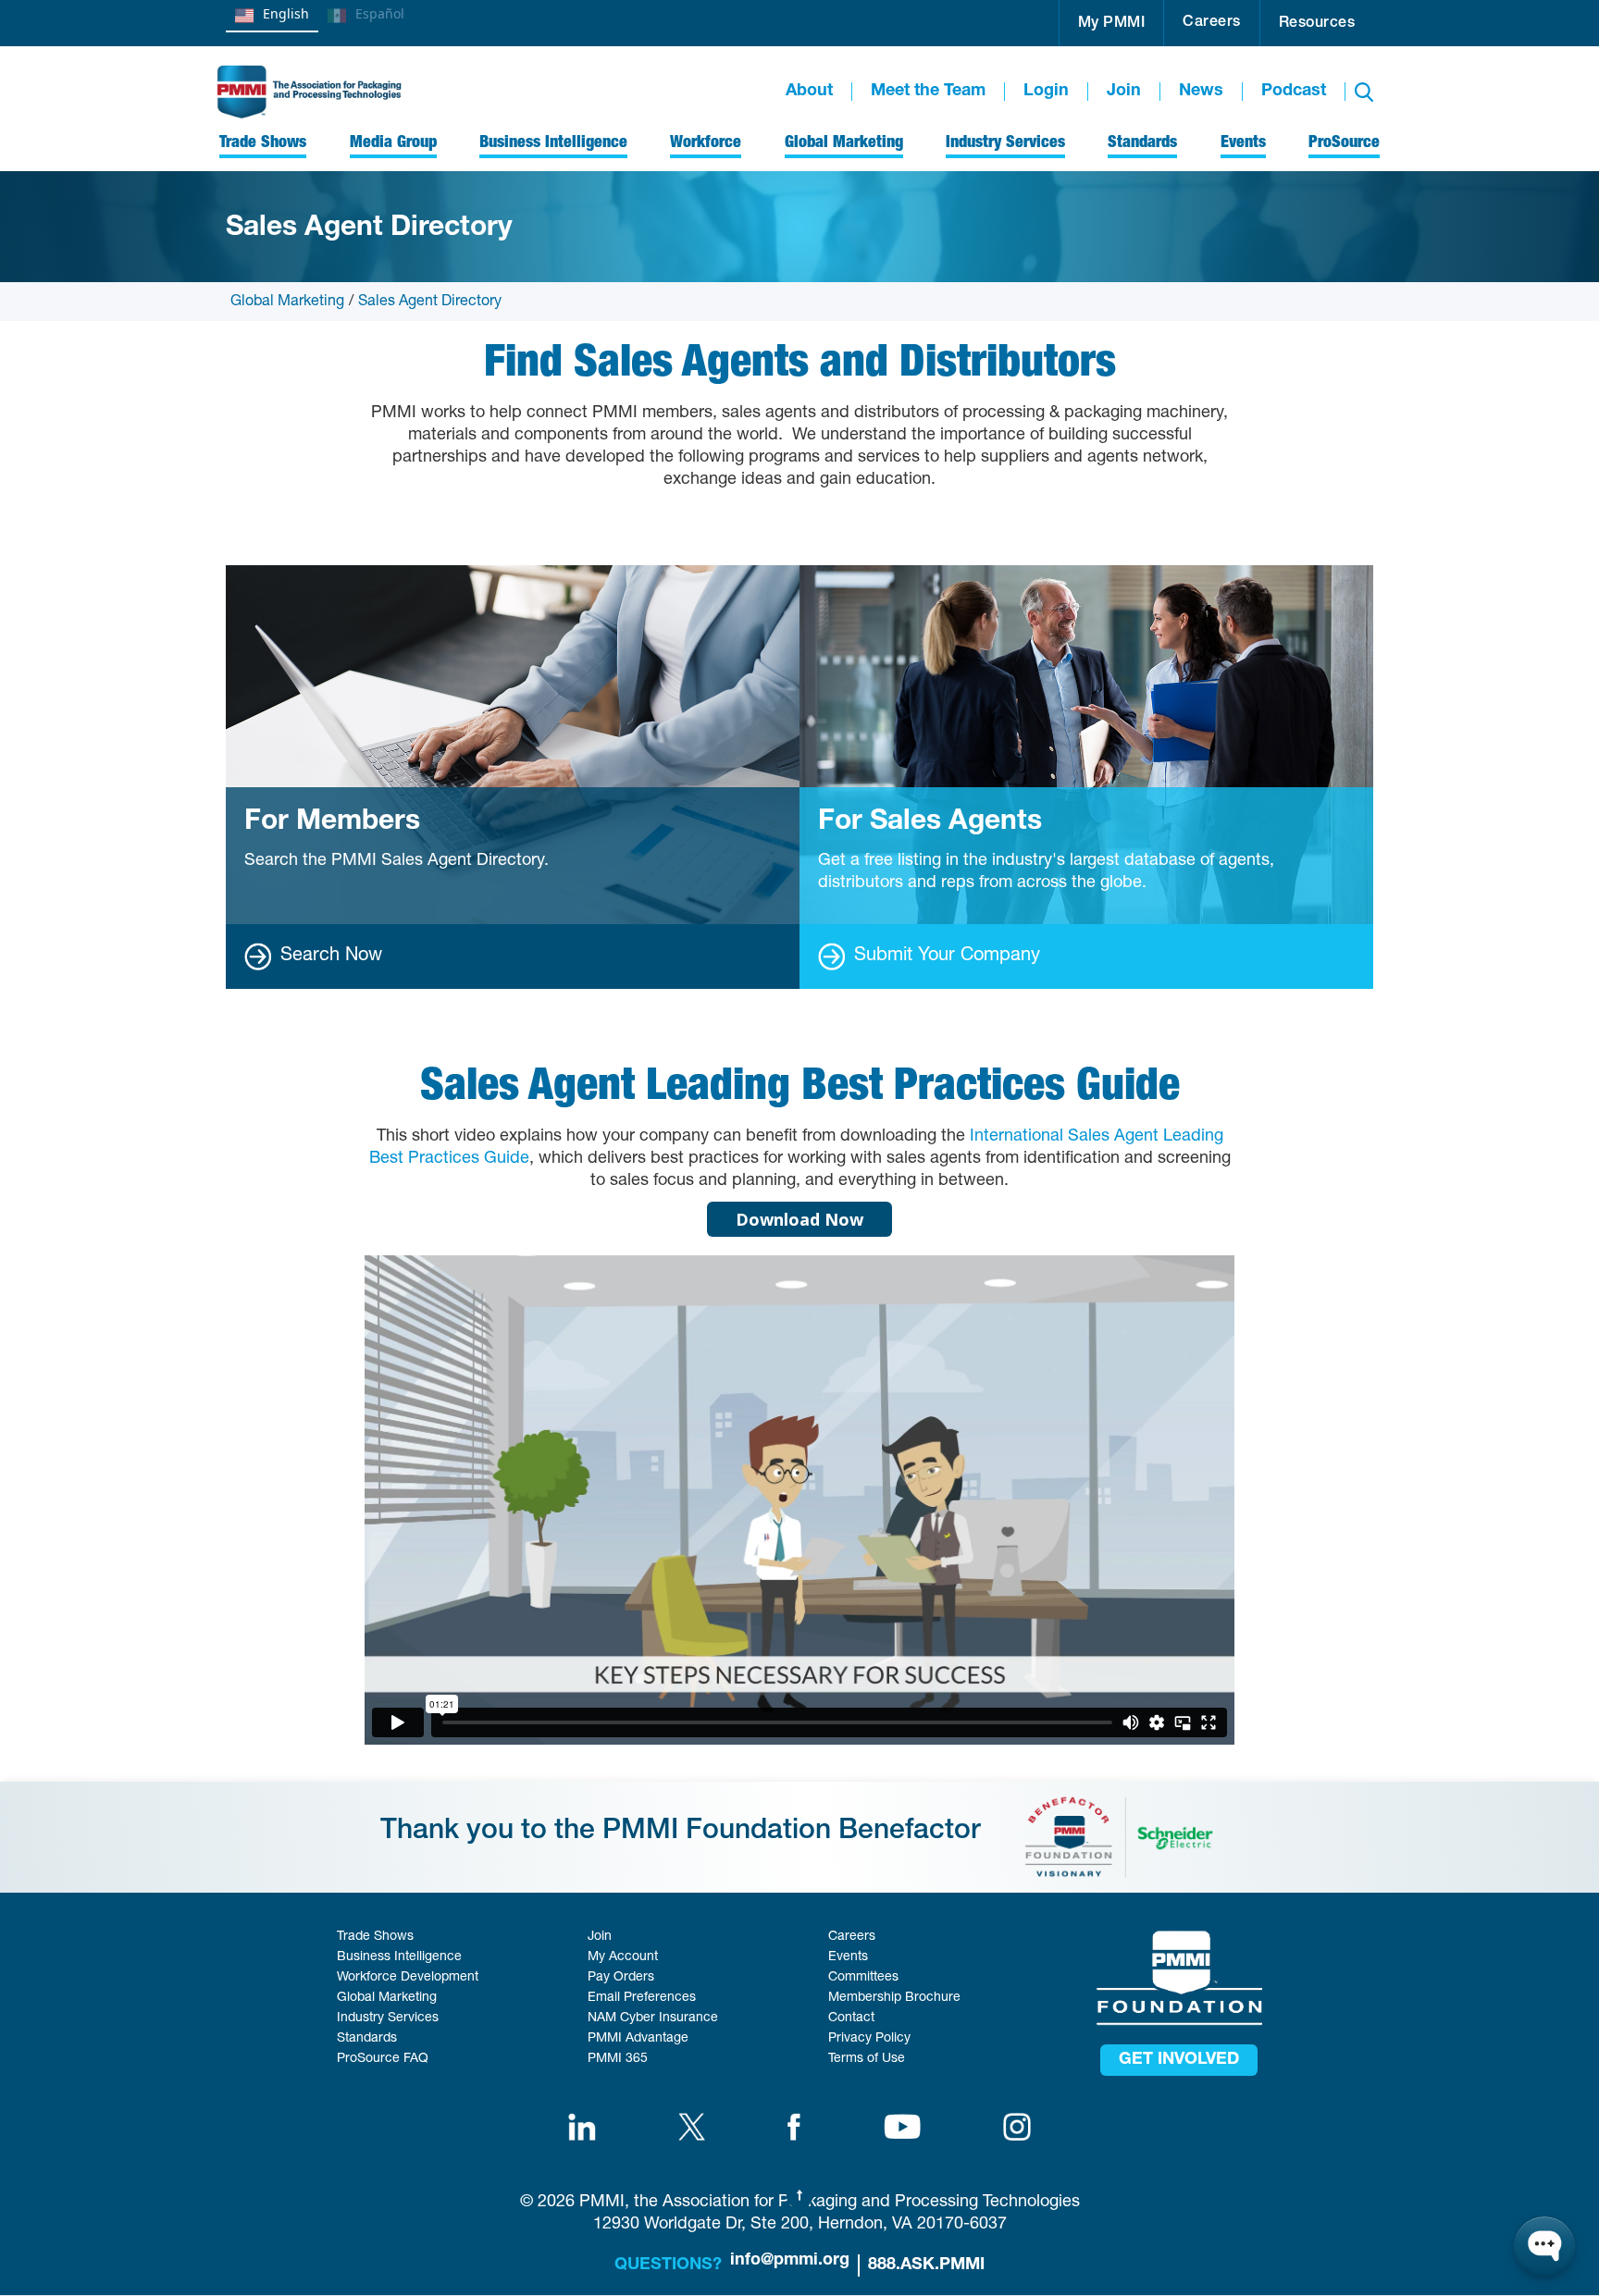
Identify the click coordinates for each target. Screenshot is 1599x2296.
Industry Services (388, 2018)
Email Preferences (642, 1998)
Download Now (799, 1219)
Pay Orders (621, 1978)
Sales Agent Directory (430, 302)
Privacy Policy (869, 2039)
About (809, 92)
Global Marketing (287, 302)
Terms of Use (867, 2059)
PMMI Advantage (638, 2039)
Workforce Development (408, 1978)
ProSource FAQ (383, 2059)
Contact (851, 2018)
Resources (1317, 24)
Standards (367, 2039)
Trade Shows (375, 1937)
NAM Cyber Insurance (653, 2018)
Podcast (1294, 92)
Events (848, 1957)
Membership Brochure (894, 1998)
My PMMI (1112, 24)
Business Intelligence (399, 1957)
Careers (1212, 23)
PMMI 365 (618, 2059)
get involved (1179, 2060)
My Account (623, 1957)
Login (1046, 92)
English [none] (286, 13)
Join (1124, 92)
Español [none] (380, 13)
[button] (1112, 23)
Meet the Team (928, 92)
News (1201, 92)
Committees (863, 1978)
